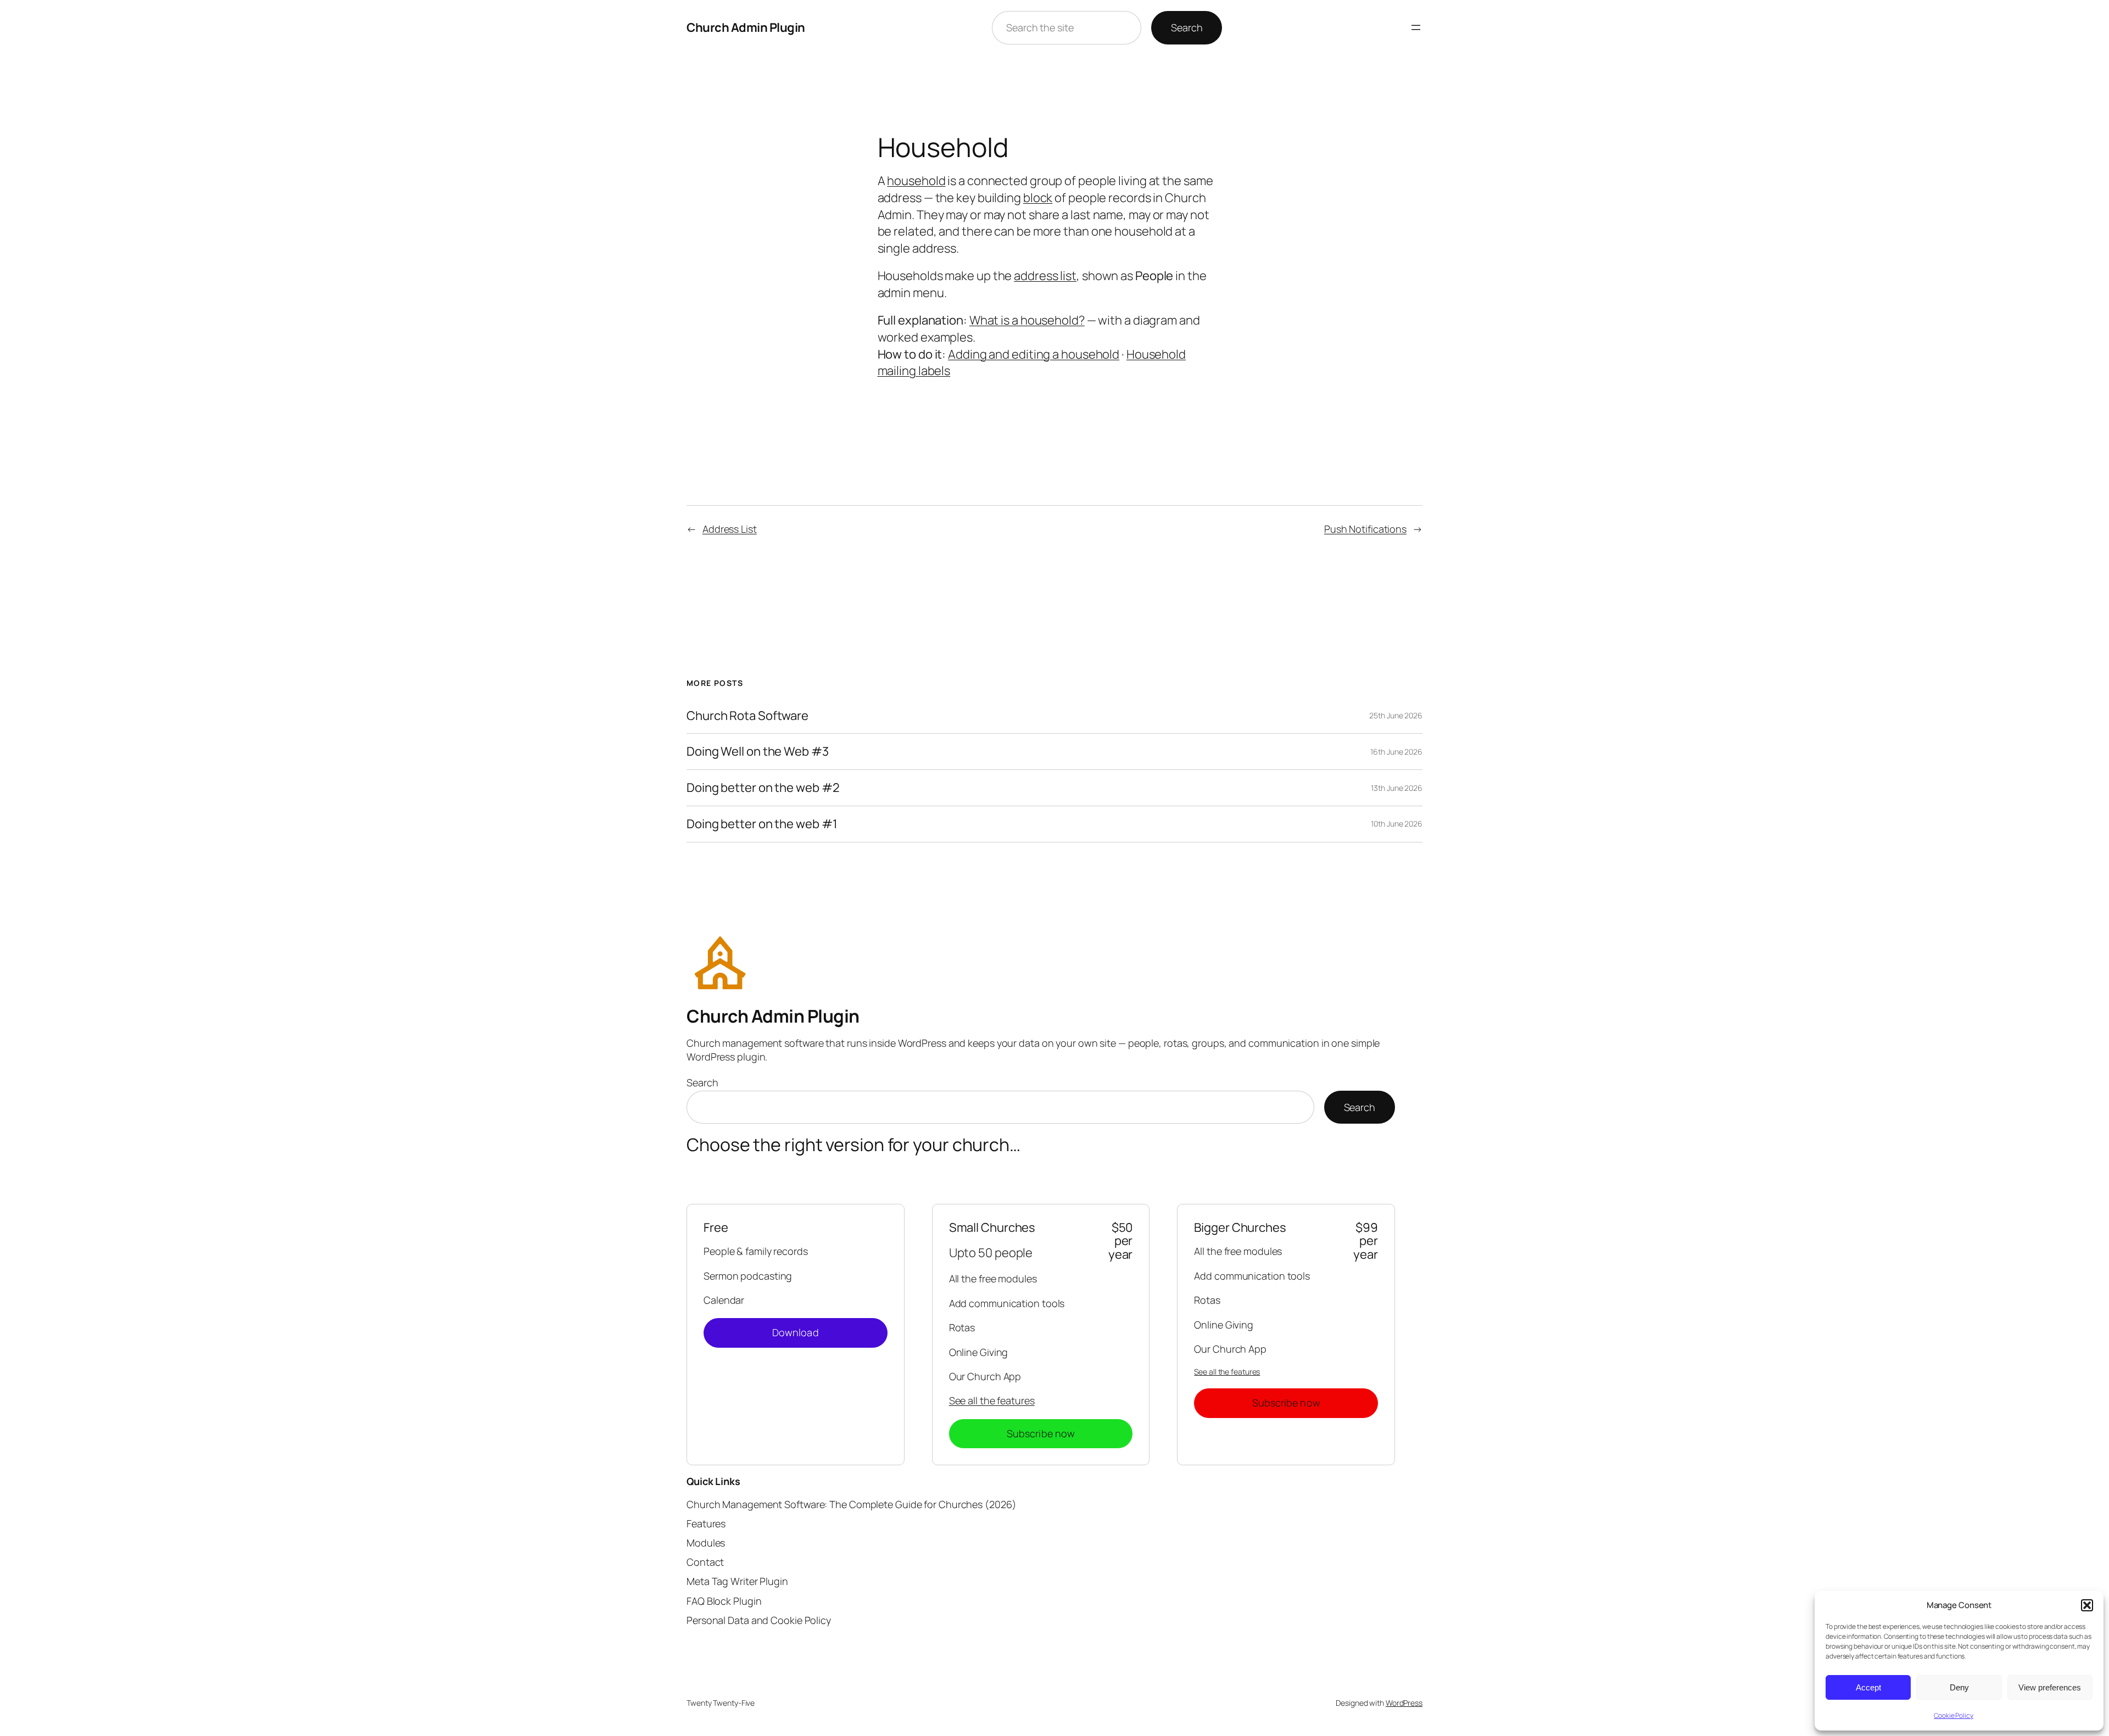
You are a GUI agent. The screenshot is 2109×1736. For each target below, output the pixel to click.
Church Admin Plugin (746, 27)
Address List (730, 529)
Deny (1959, 1687)
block (1038, 198)
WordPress (1404, 1703)
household (916, 181)
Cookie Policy (1954, 1715)
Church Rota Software (747, 716)
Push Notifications (1365, 529)
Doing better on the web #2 (763, 788)
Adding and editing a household (1034, 354)
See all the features (992, 1400)
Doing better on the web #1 (762, 824)
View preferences (2050, 1687)
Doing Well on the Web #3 (758, 752)
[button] (2087, 1605)
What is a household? (1027, 320)
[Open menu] (1416, 27)
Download (796, 1332)
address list (1045, 276)
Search (1187, 27)
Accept (1868, 1687)
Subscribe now (1041, 1433)
